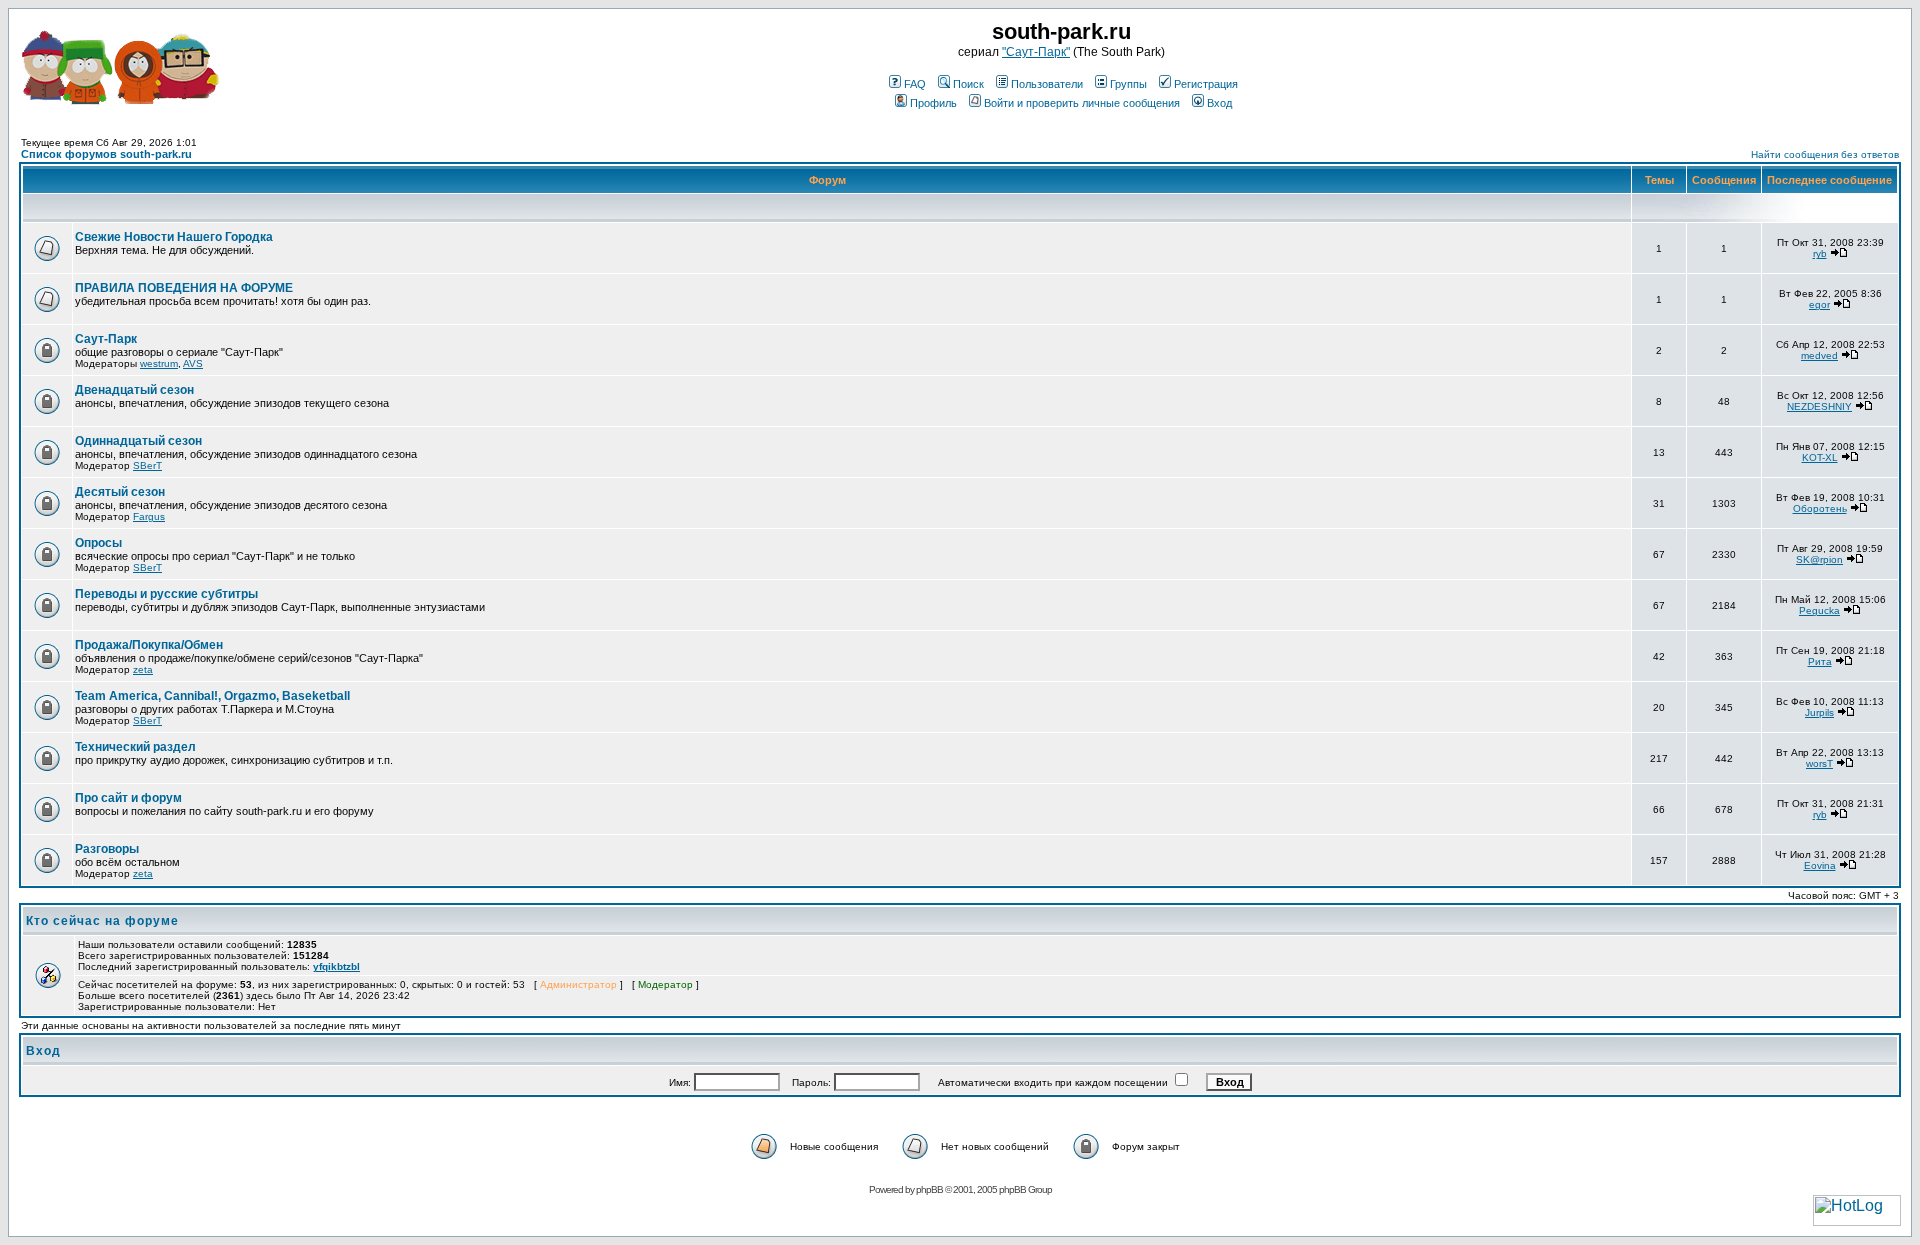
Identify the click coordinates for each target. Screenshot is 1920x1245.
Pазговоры (107, 849)
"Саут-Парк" (1036, 52)
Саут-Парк (106, 339)
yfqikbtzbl (336, 966)
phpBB (929, 1189)
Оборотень (1820, 508)
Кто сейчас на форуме (102, 921)
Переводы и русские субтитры (166, 594)
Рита (1820, 661)
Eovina (1820, 865)
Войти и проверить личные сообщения (1082, 103)
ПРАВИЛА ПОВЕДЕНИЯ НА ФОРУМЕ (184, 288)
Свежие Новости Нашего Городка (174, 237)
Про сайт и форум (128, 798)
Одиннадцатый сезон (138, 441)
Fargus (149, 516)
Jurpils (1819, 712)
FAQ (915, 84)
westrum (159, 363)
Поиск (968, 84)
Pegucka (1819, 610)
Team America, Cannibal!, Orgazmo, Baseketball (212, 696)
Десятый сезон (120, 492)
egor (1819, 304)
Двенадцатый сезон (134, 390)
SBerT (147, 465)
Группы (1128, 84)
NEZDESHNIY (1819, 406)
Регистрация (1206, 84)
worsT (1819, 763)
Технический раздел (135, 747)
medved (1819, 355)
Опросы (98, 543)
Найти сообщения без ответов (1825, 154)
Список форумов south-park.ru (106, 154)
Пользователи (1047, 84)
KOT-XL (1820, 457)
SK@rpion (1819, 559)
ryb (1820, 253)
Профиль (933, 103)
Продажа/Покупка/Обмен (149, 645)
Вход (1219, 103)
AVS (193, 363)
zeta (143, 669)
